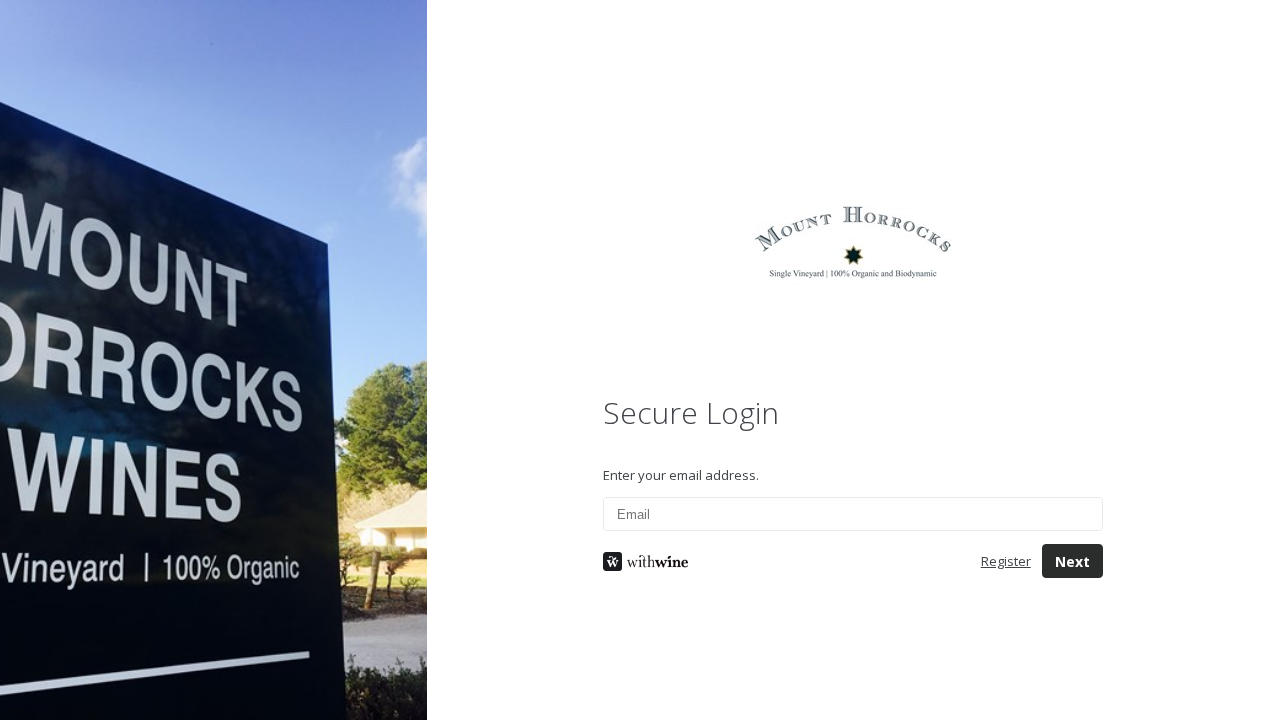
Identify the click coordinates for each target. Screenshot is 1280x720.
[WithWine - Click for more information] (776, 561)
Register (1006, 561)
